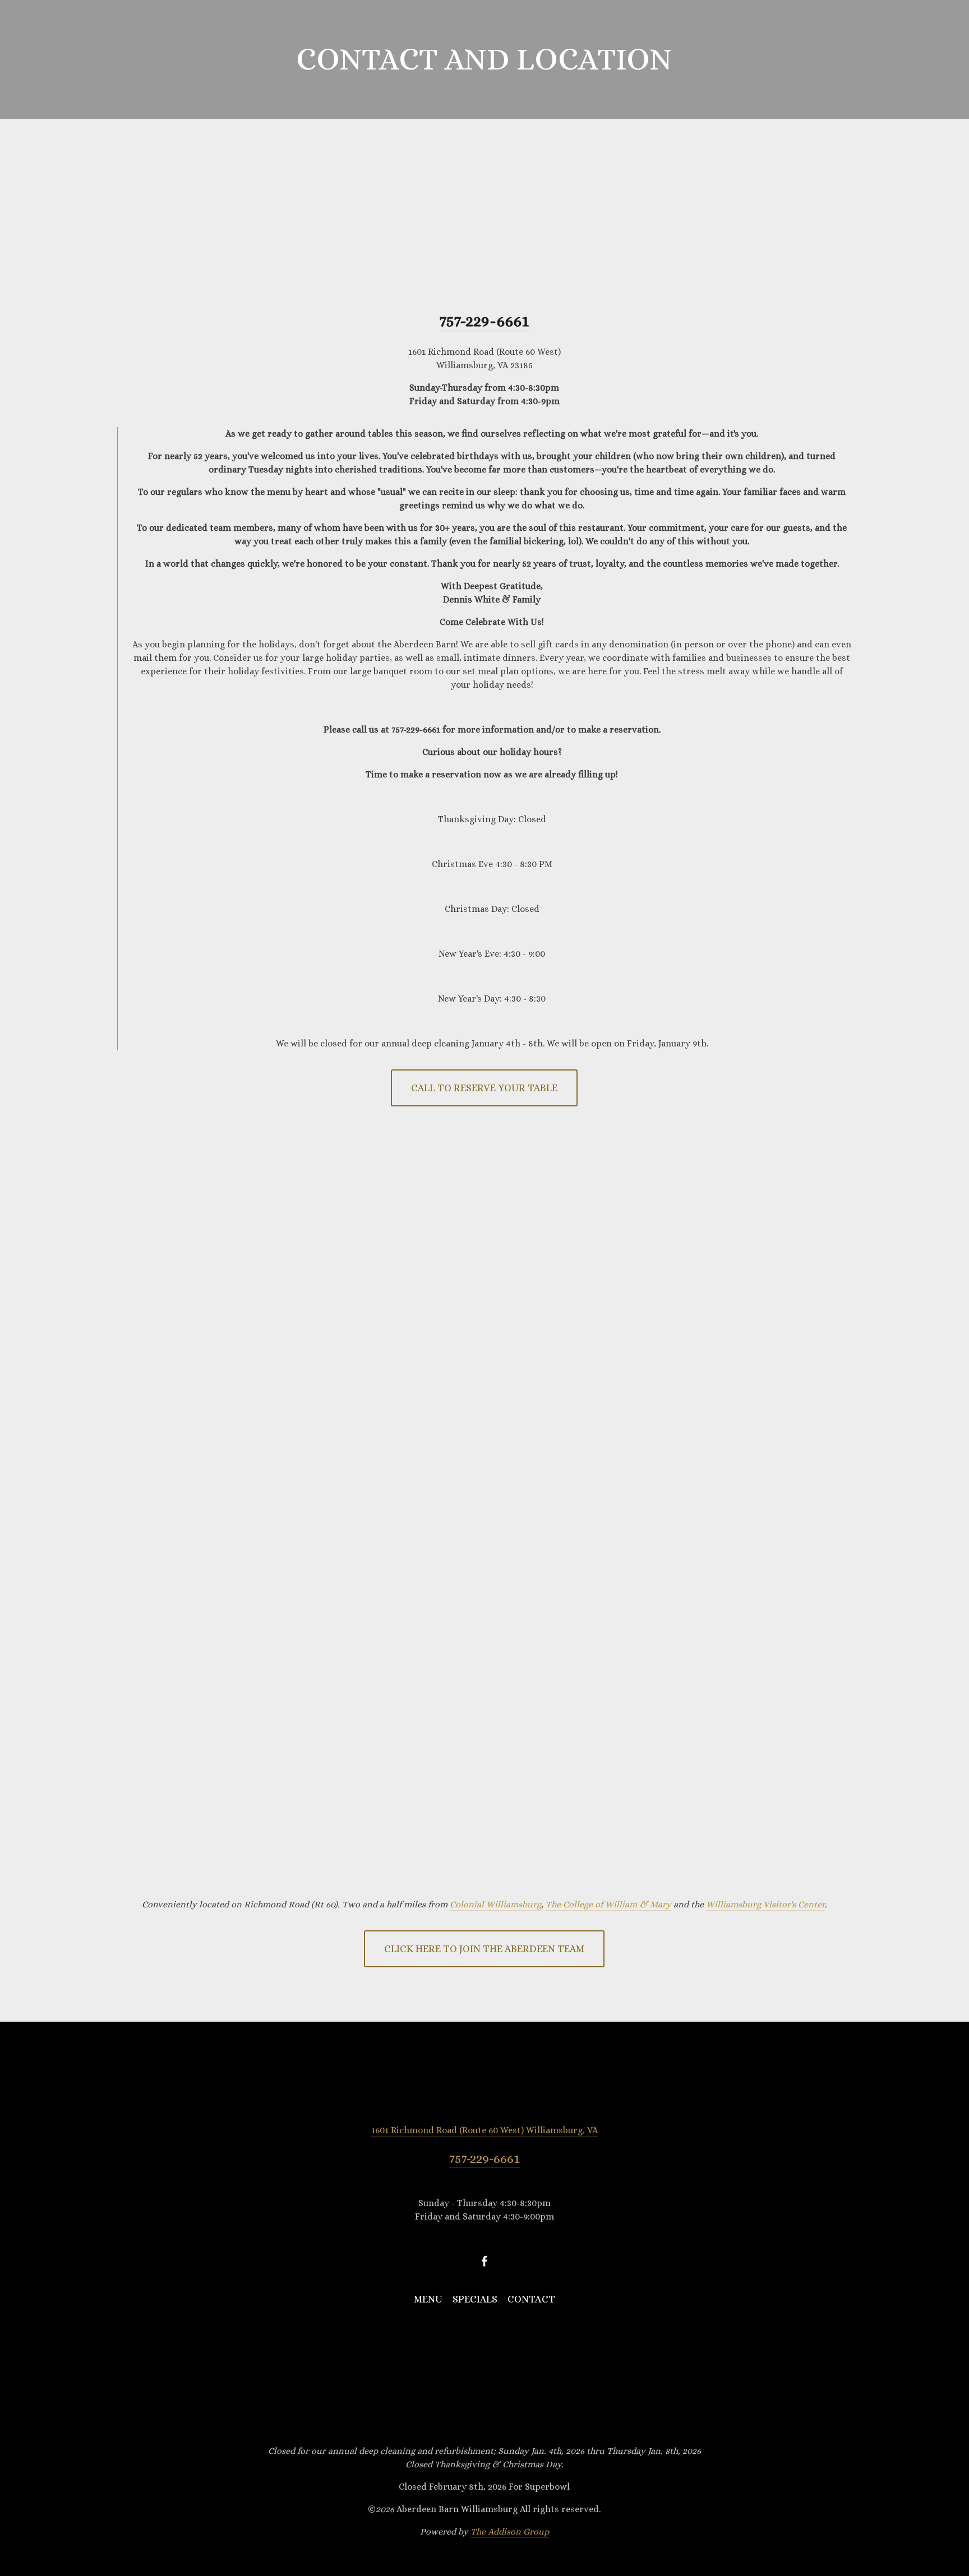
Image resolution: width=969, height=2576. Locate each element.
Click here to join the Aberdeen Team (484, 1949)
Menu (112, 58)
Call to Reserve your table (484, 1088)
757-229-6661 (484, 2158)
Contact (233, 58)
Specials (167, 58)
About (63, 58)
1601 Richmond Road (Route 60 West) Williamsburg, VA (484, 2130)
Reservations (872, 58)
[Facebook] (484, 2261)
